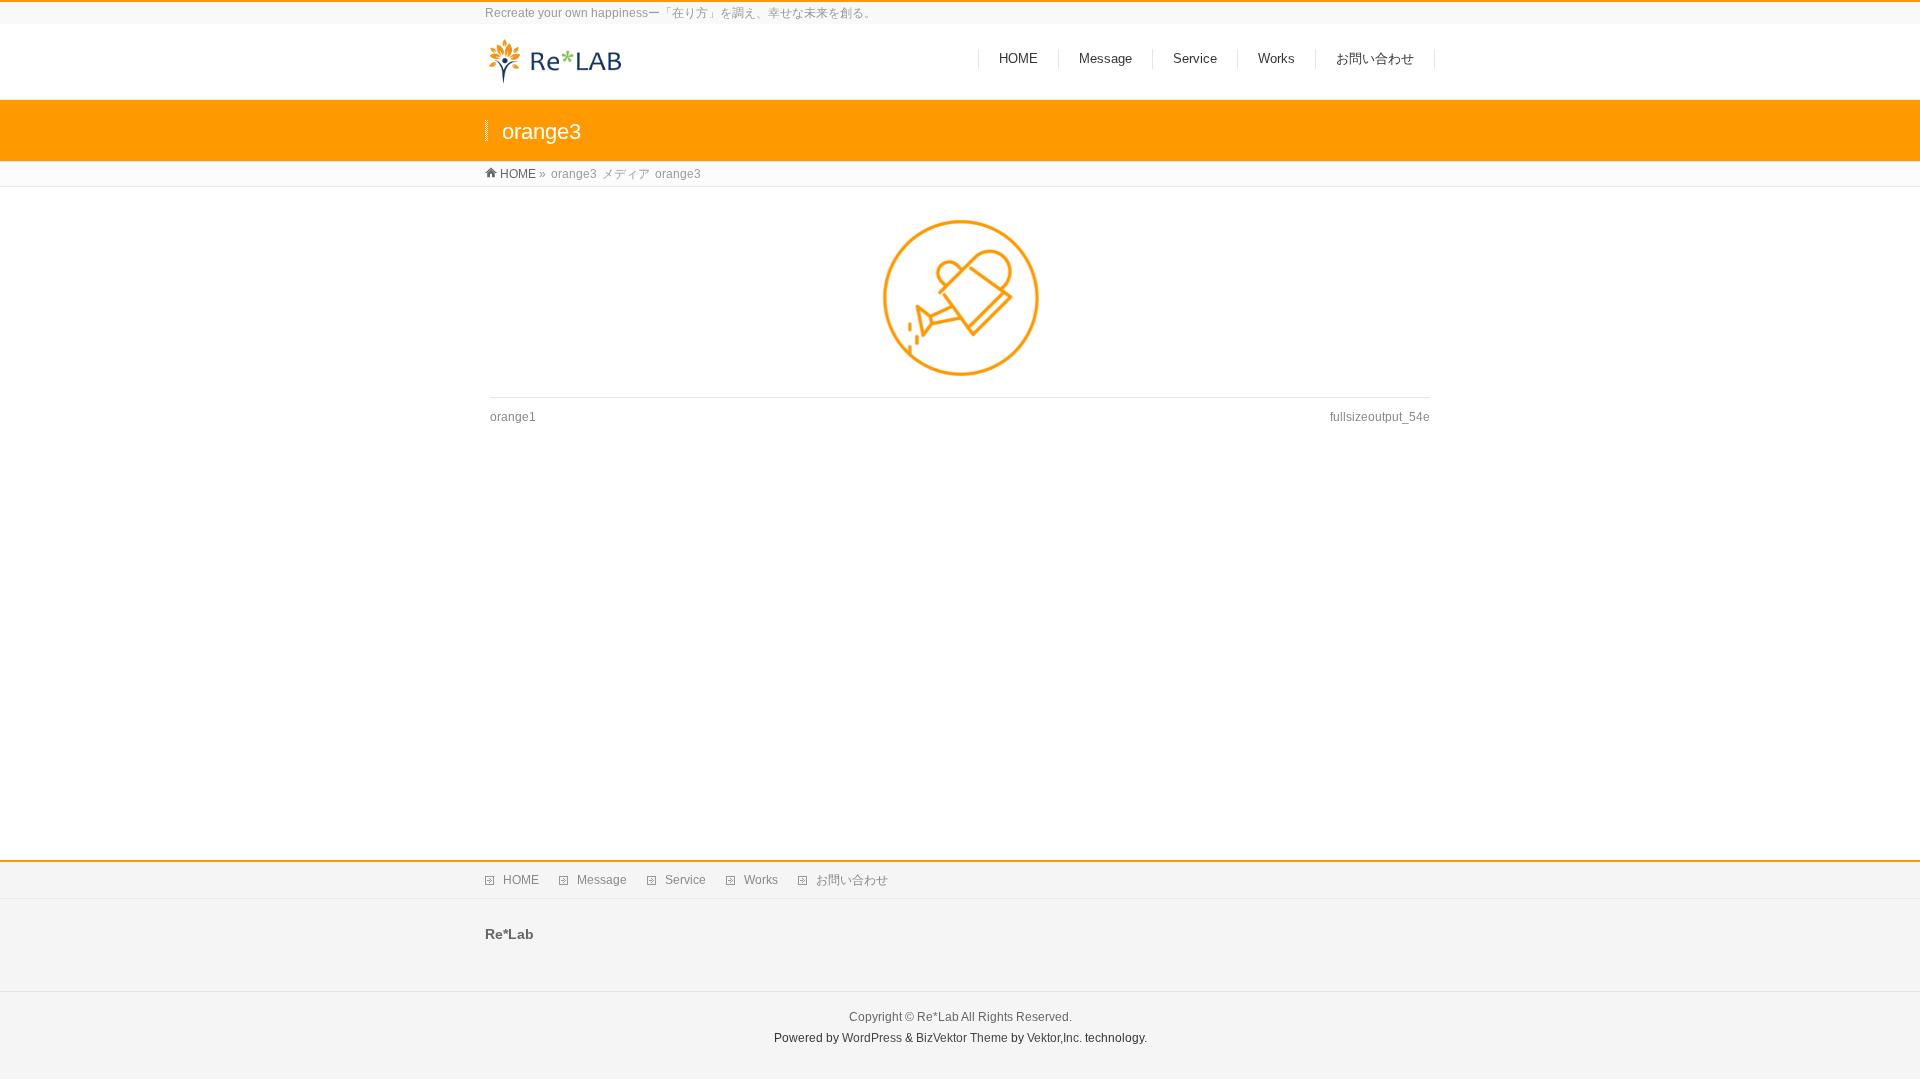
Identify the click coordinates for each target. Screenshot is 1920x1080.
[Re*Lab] (562, 73)
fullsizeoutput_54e (1380, 417)
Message (602, 880)
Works (761, 880)
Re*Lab (938, 1017)
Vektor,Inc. (1054, 1038)
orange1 (513, 417)
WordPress (872, 1038)
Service (685, 880)
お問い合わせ (852, 880)
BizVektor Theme (962, 1038)
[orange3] (960, 297)
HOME (521, 880)
